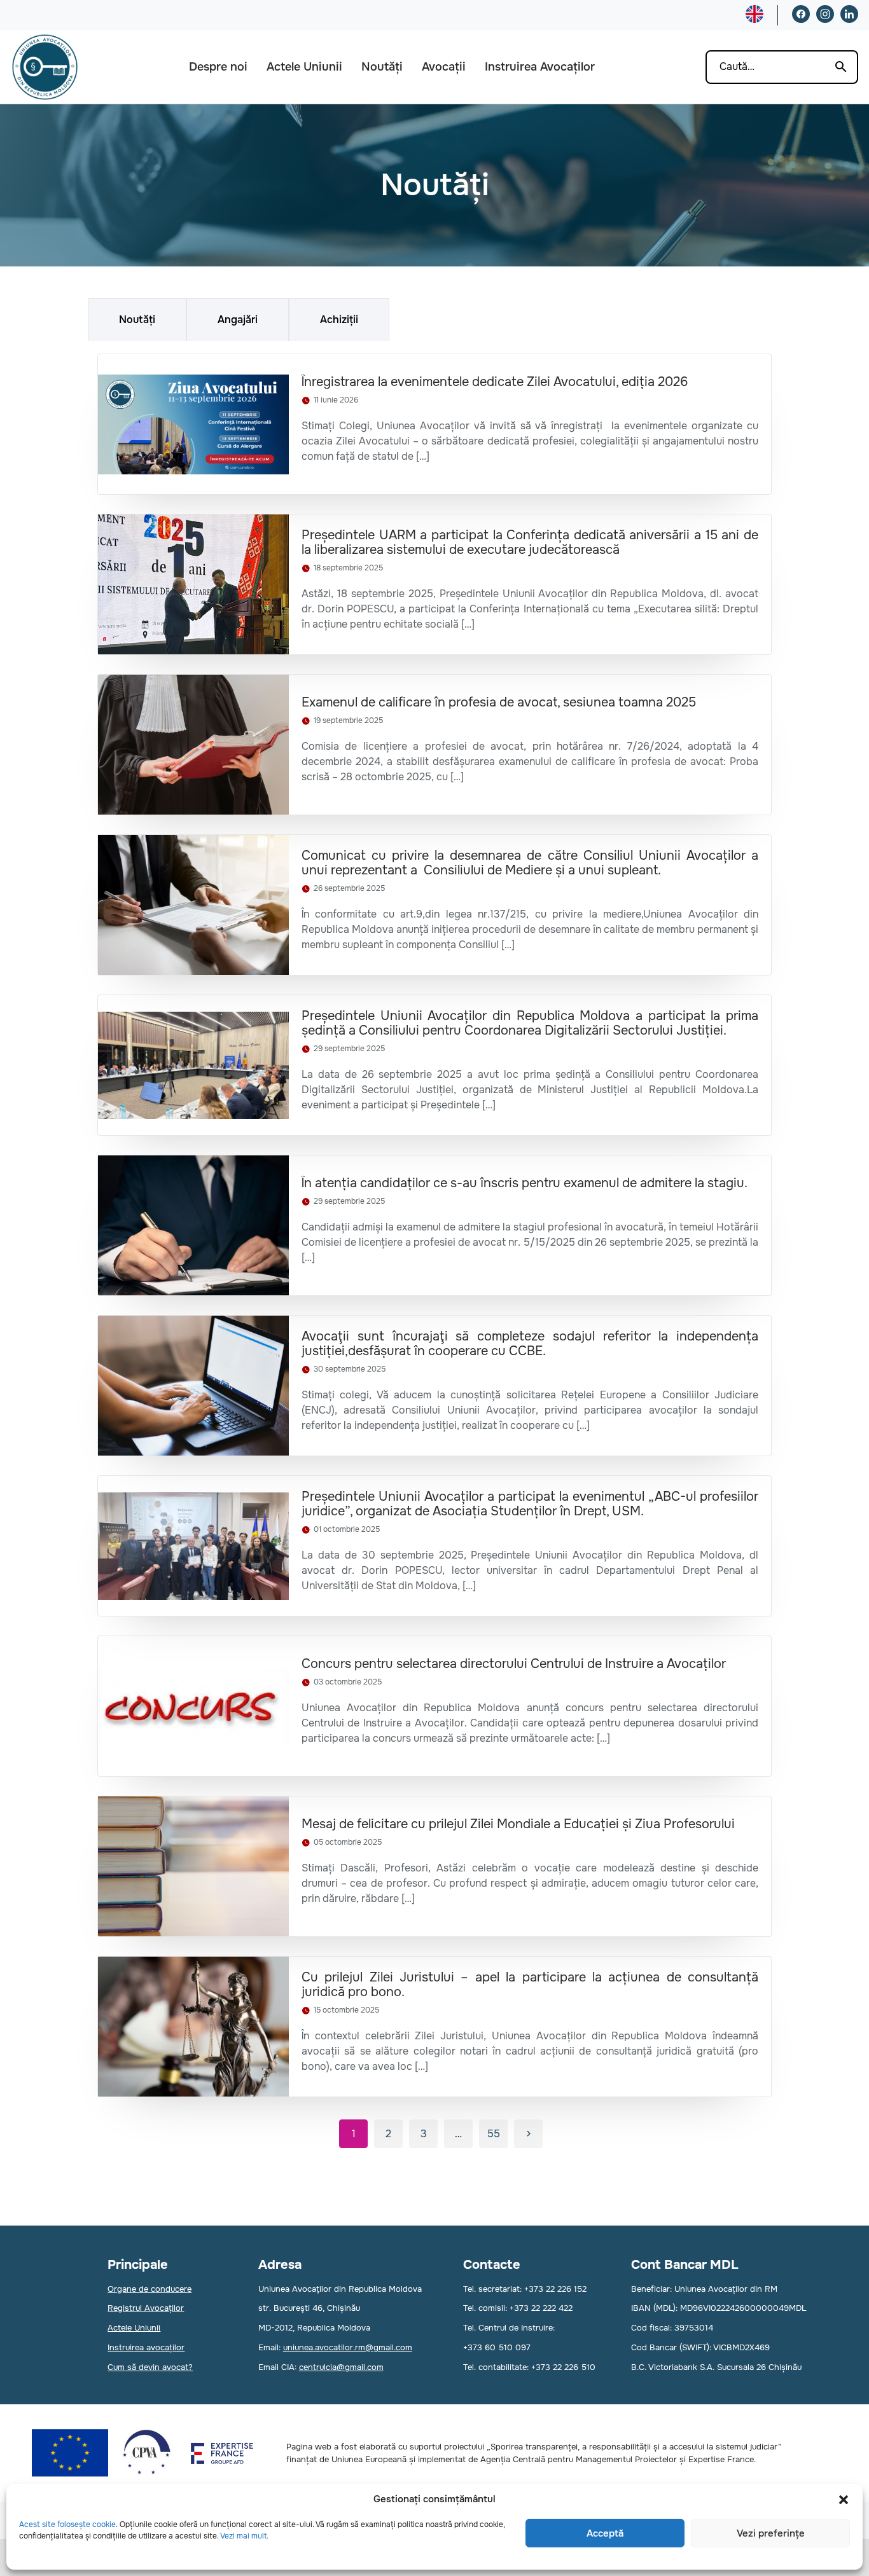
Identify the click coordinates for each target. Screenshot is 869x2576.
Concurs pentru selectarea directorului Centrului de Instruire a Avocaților (514, 1664)
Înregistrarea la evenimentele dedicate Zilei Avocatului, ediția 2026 (495, 382)
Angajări (238, 320)
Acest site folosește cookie (67, 2524)
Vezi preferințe (771, 2533)
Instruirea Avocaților (540, 67)
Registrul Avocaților (146, 2308)
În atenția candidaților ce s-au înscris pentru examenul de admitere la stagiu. (525, 1183)
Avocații (444, 67)
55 (494, 2134)
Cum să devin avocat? (150, 2367)
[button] (844, 2500)
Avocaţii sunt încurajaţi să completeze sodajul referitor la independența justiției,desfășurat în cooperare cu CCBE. (530, 1344)
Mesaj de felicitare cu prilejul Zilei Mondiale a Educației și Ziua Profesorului (518, 1824)
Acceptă (605, 2533)
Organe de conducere (149, 2289)
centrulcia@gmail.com (341, 2367)
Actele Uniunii (304, 67)
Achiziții (339, 320)
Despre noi (218, 67)
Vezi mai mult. (244, 2536)
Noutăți (382, 67)
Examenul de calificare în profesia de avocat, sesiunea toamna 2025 (499, 702)
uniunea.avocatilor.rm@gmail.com (348, 2347)
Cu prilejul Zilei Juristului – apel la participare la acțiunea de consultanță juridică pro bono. (530, 1985)
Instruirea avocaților (146, 2347)
